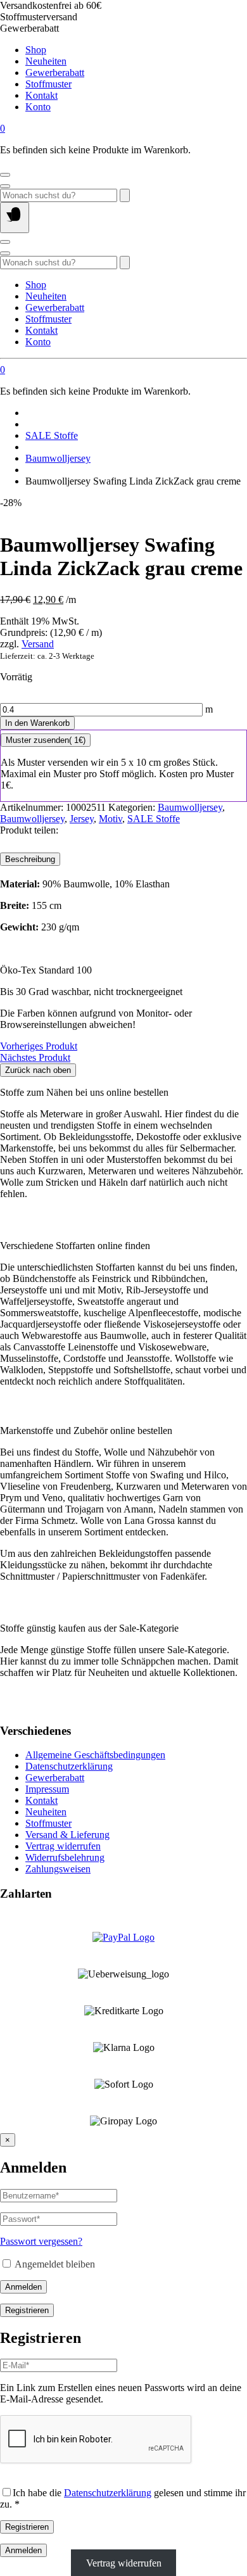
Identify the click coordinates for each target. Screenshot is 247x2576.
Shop (36, 50)
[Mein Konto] (5, 175)
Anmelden (23, 2287)
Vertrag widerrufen (63, 1846)
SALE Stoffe (52, 435)
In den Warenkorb (37, 723)
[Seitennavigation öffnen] (15, 218)
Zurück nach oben (38, 1070)
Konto (38, 107)
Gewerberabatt (55, 73)
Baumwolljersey (58, 458)
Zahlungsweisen (58, 1869)
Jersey (82, 819)
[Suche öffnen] (5, 186)
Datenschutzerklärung (69, 1766)
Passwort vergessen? (41, 2241)
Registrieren (27, 2310)
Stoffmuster (48, 84)
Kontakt (41, 95)
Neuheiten (46, 61)
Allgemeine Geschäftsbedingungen (95, 1755)
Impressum (47, 1789)
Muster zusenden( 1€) (46, 740)
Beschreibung (30, 859)
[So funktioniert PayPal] (123, 1937)
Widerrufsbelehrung (65, 1857)
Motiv (111, 819)
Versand (38, 644)
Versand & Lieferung (67, 1835)
